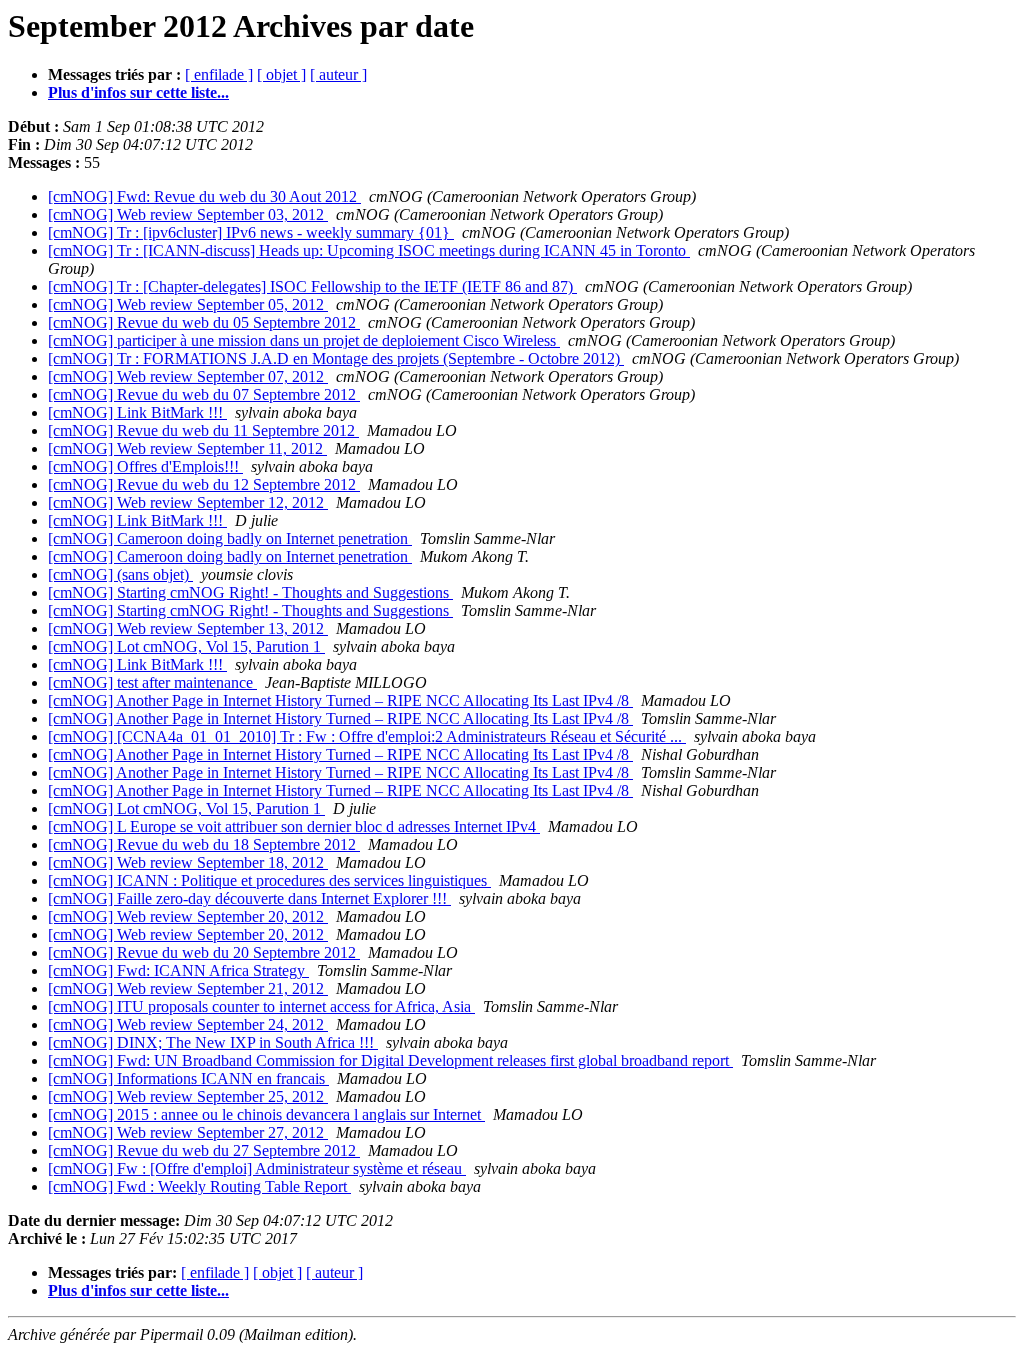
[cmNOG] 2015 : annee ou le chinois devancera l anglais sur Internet (266, 1114)
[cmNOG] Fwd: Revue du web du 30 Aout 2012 (204, 196)
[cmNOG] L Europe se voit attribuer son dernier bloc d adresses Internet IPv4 (294, 826)
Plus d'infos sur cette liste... (138, 92)
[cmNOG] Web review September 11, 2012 (187, 448)
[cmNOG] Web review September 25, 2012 (188, 1096)
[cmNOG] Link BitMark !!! (137, 412)
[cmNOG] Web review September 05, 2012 (188, 304)
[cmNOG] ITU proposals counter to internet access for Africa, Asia (261, 1006)
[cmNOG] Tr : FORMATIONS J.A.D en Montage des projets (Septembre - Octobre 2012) (336, 358)
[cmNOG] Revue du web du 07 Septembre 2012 (204, 394)
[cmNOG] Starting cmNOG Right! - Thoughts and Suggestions (250, 592)
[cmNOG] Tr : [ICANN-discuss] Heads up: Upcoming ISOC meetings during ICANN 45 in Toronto (369, 250)
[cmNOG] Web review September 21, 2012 (188, 988)
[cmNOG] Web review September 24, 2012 (188, 1024)
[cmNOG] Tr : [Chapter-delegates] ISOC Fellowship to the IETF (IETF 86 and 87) (312, 286)
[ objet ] (281, 74)
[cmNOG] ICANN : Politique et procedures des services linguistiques (269, 880)
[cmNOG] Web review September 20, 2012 (188, 916)
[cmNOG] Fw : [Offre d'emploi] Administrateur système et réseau (257, 1168)
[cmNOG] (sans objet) (120, 574)
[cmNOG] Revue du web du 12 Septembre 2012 (204, 484)
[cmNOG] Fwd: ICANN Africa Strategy (178, 970)
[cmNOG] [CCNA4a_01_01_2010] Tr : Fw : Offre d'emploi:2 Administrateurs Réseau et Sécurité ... (367, 736)
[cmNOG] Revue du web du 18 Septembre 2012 (204, 844)
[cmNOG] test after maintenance (152, 682)
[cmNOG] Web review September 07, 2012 (188, 376)
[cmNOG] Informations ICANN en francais (188, 1078)
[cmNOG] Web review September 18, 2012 (188, 862)
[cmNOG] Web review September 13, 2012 (188, 628)
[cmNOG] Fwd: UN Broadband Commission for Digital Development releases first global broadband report (390, 1060)
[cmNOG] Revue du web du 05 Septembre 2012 (204, 322)
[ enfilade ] (219, 74)
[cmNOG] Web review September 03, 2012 (188, 214)
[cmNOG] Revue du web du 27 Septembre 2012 (204, 1150)
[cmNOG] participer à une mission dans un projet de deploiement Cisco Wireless (304, 340)
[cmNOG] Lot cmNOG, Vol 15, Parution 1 (186, 646)
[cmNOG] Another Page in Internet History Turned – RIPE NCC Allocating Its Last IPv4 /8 (340, 700)
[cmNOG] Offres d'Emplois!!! (145, 466)
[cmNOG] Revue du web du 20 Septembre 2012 (204, 952)
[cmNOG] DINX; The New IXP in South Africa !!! (213, 1042)
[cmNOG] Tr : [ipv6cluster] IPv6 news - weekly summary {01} (251, 232)
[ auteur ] (338, 74)
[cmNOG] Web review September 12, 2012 (188, 502)
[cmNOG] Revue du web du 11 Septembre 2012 (203, 430)
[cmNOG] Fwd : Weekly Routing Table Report (199, 1186)
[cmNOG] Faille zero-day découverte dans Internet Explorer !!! (249, 898)
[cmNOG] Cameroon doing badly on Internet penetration (230, 538)
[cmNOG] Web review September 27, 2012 (188, 1132)
